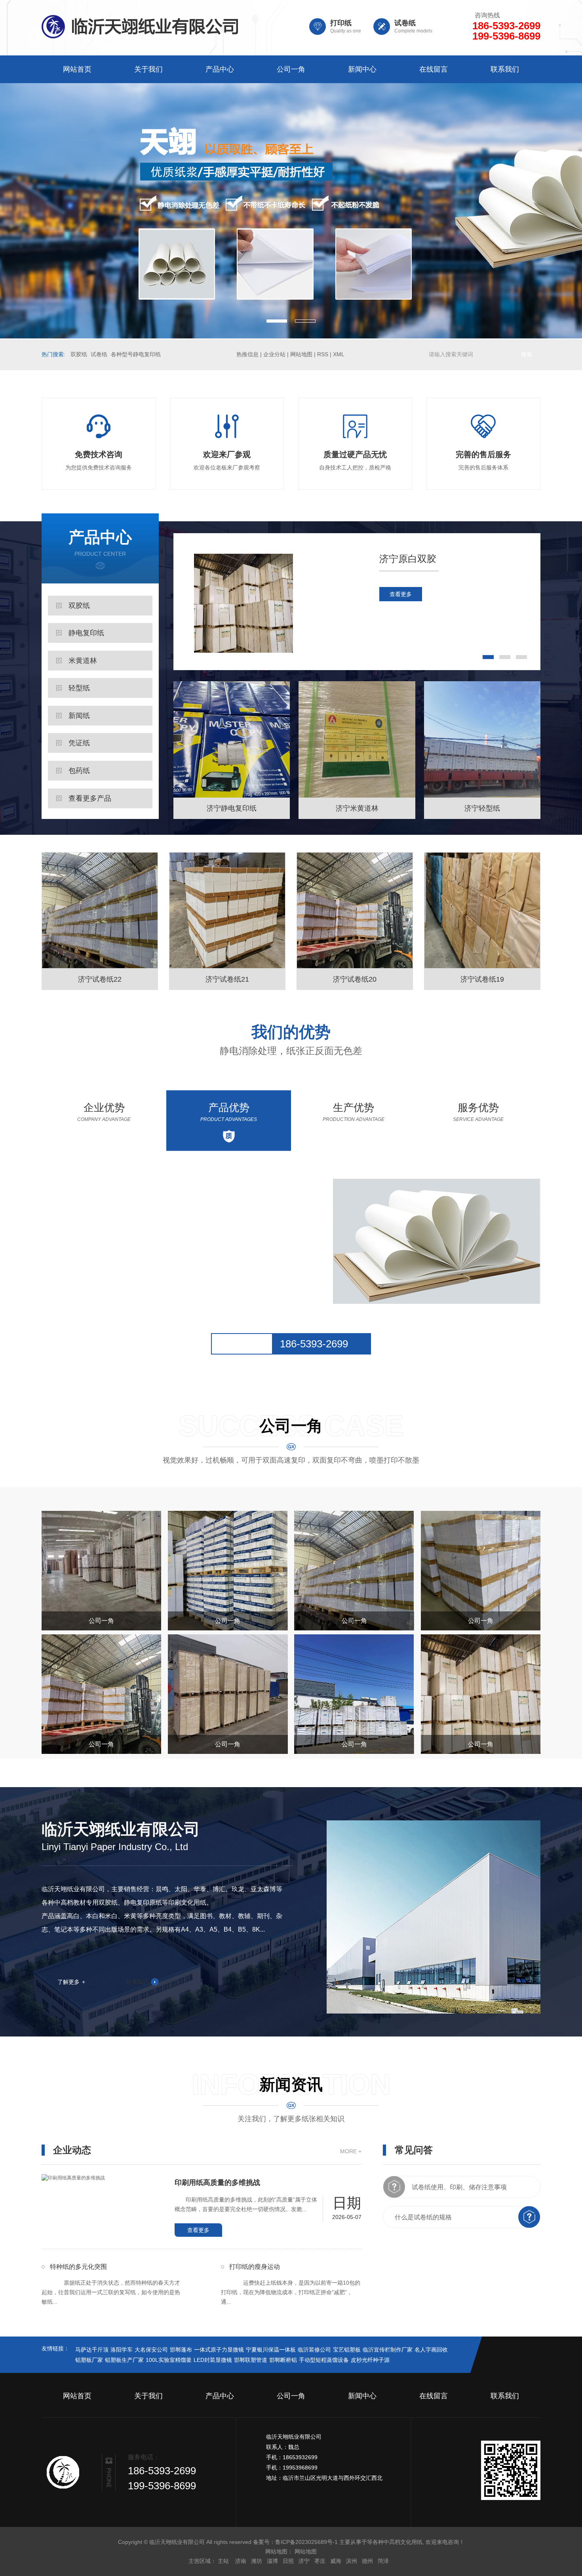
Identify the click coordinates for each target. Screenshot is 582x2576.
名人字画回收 (431, 2350)
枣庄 (320, 2561)
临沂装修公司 (314, 2350)
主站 (223, 2561)
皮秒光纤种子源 (370, 2360)
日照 (288, 2561)
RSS (323, 354)
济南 (241, 2561)
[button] (277, 321)
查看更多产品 (90, 798)
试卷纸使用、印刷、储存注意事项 (459, 2187)
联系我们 (505, 69)
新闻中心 (362, 69)
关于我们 (148, 69)
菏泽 (383, 2561)
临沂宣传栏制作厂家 (388, 2350)
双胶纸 (79, 354)
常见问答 (414, 2150)
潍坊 (257, 2561)
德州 (367, 2561)
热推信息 (247, 354)
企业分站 (274, 354)
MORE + (351, 2151)
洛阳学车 (122, 2350)
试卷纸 (99, 354)
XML (339, 354)
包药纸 (79, 771)
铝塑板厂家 (89, 2360)
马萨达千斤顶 (92, 2350)
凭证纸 (79, 743)
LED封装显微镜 (213, 2360)
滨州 (352, 2561)
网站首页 (77, 69)
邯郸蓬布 (181, 2350)
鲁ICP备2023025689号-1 (306, 2542)
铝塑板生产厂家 (124, 2360)
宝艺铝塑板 (347, 2350)
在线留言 (434, 69)
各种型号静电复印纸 (136, 354)
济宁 (304, 2561)
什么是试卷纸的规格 (423, 2217)
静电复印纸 (86, 633)
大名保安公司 (151, 2350)
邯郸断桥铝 (283, 2360)
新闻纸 (79, 716)
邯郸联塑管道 (251, 2360)
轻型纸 (79, 688)
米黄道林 (83, 661)
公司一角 (291, 69)
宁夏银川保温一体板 (271, 2350)
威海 (336, 2561)
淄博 (272, 2561)
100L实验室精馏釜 (169, 2360)
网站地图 (301, 354)
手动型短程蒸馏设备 (324, 2360)
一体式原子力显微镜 (219, 2350)
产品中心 (220, 69)
